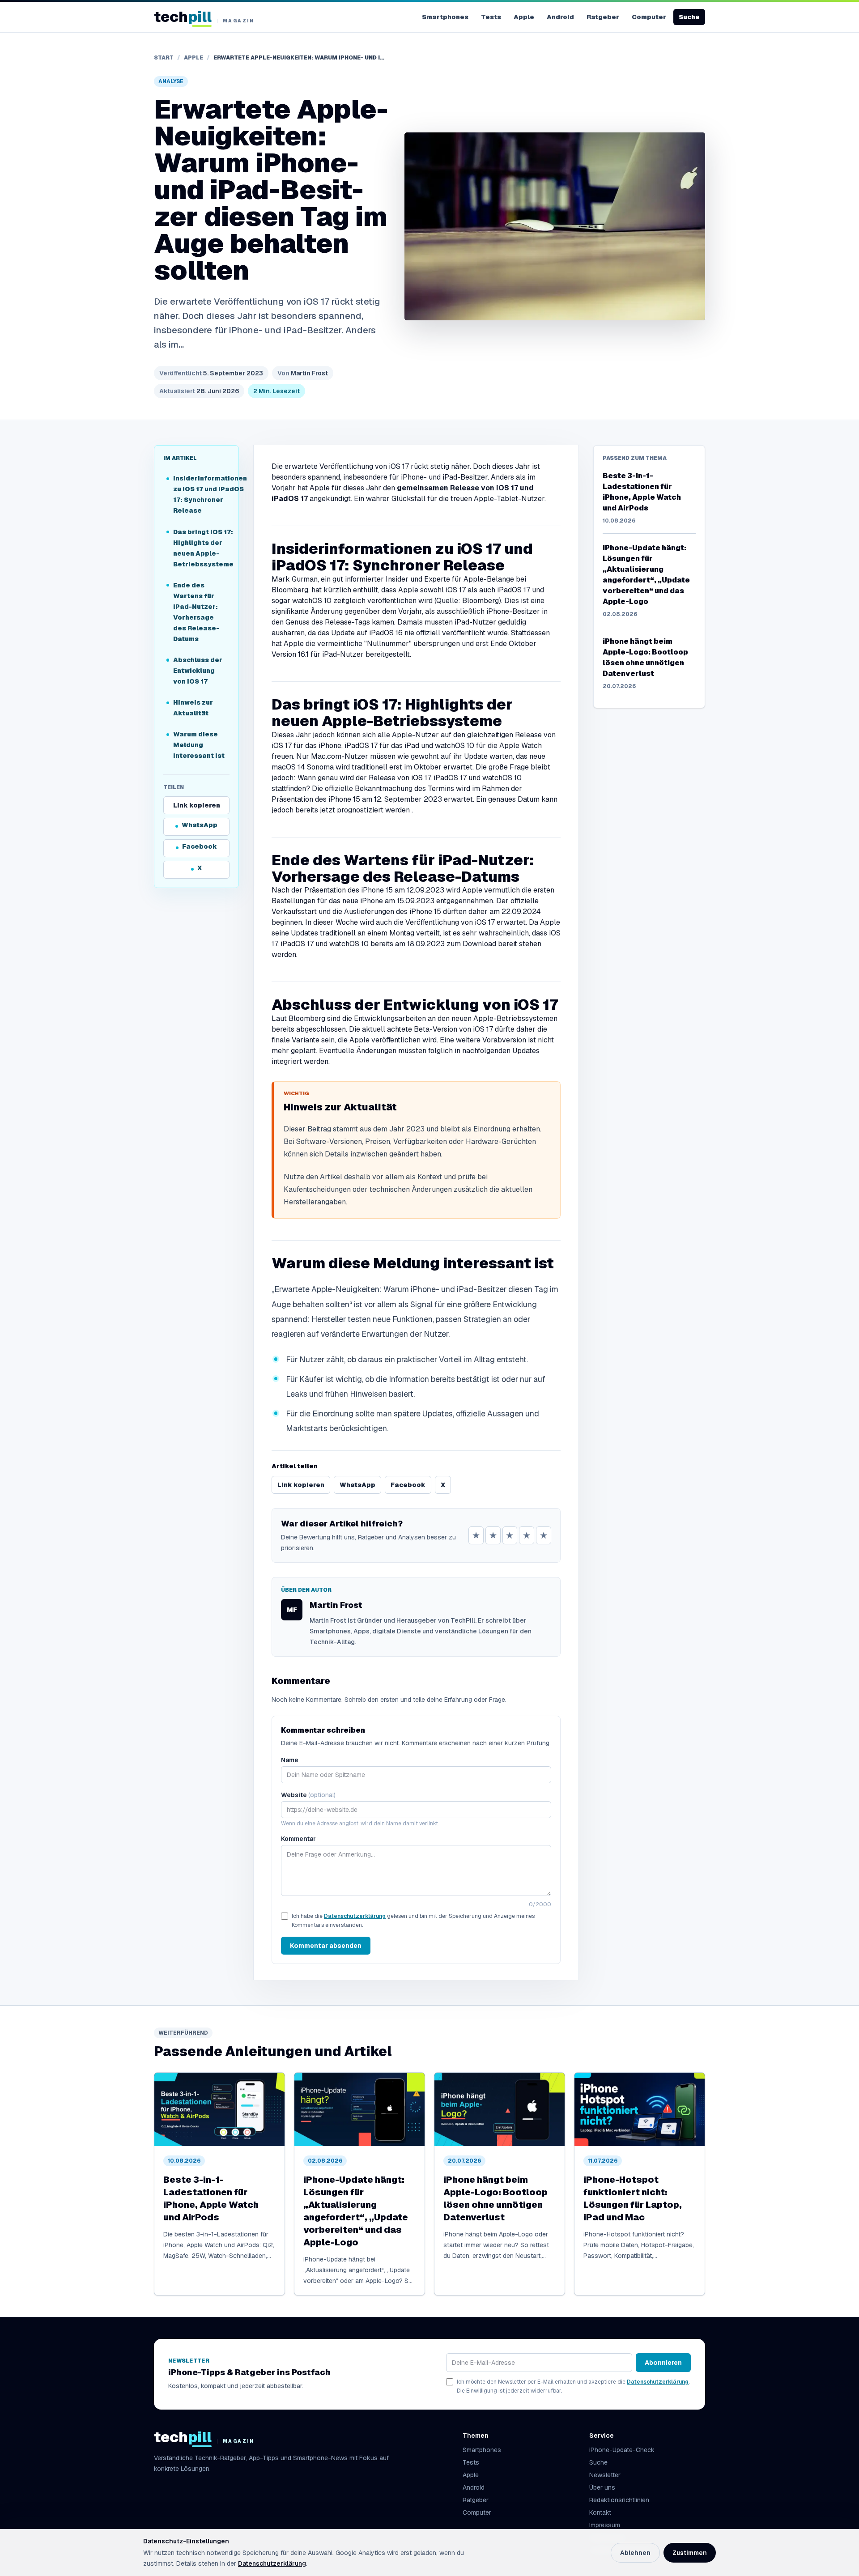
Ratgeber (603, 17)
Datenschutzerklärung (355, 1916)
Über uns (602, 2487)
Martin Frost (303, 373)
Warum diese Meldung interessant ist (199, 745)
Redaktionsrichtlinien (619, 2500)
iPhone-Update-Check (622, 2450)
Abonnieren (663, 2363)
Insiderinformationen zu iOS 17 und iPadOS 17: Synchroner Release (201, 495)
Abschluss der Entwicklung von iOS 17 (198, 671)
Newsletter (605, 2475)
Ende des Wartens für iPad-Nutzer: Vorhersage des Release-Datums (196, 612)
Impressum (605, 2525)
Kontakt (600, 2512)
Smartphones (445, 17)
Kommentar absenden (326, 1946)
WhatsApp (200, 825)
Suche (689, 17)
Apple (524, 17)
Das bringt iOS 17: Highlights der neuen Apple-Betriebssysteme (201, 548)
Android (560, 17)
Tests (491, 17)
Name (290, 1760)
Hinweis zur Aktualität (193, 708)
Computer (649, 17)
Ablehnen (635, 2553)
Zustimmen (690, 2553)
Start (164, 58)
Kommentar (298, 1839)
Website (308, 1795)
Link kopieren (197, 805)
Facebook (200, 847)
